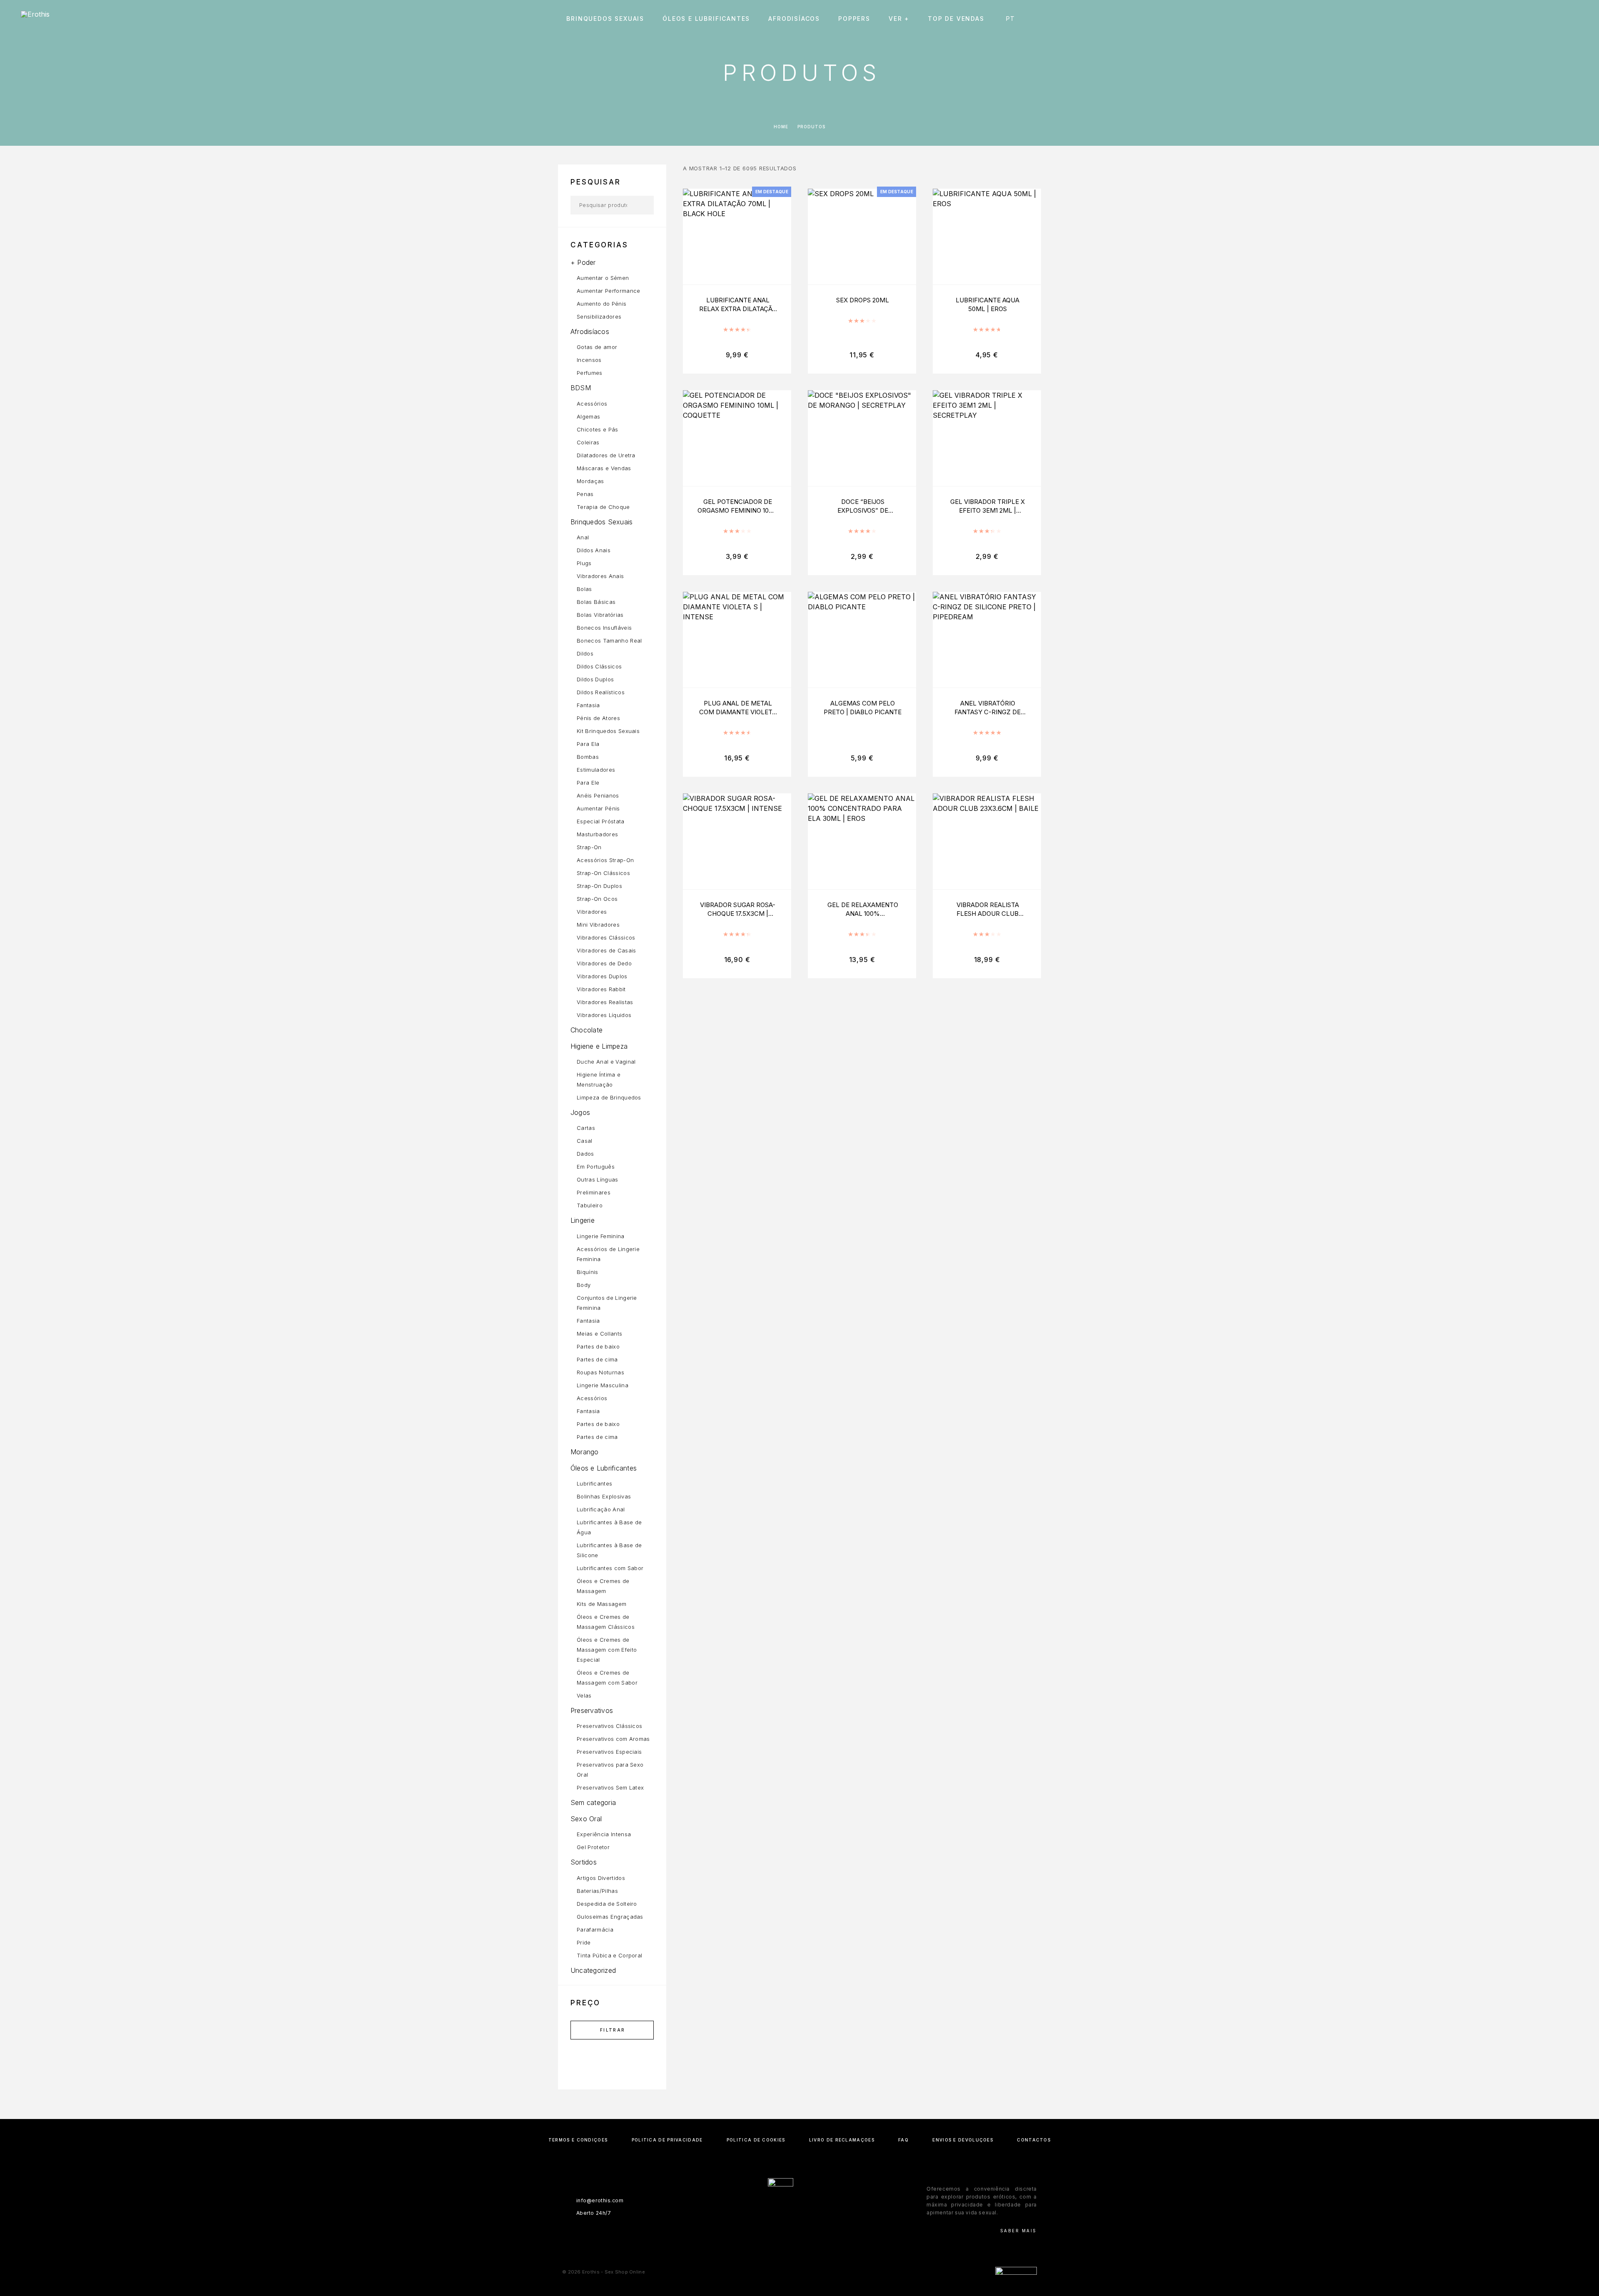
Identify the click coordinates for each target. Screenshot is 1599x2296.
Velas (584, 1695)
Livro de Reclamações (842, 2140)
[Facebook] (783, 2231)
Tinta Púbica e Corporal (609, 1955)
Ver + (899, 19)
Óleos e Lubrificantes (706, 19)
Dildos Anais (594, 550)
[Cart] (1575, 19)
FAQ (903, 2140)
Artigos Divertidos (601, 1878)
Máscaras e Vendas (604, 468)
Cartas (586, 1128)
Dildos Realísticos (601, 692)
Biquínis (588, 1272)
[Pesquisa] (1519, 19)
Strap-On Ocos (597, 899)
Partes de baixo (598, 1346)
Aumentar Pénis (598, 808)
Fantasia (588, 705)
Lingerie (583, 1220)
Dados (585, 1154)
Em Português (596, 1167)
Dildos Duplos (595, 679)
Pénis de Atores (598, 718)
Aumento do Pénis (601, 304)
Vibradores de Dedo (604, 963)
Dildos (585, 653)
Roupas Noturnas (600, 1372)
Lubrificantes (594, 1483)
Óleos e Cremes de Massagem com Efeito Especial (607, 1650)
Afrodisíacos (794, 19)
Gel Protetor (593, 1847)
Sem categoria (593, 1802)
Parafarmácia (595, 1930)
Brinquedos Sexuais (605, 19)
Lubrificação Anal (601, 1509)
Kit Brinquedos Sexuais (608, 731)
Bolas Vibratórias (600, 615)
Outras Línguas (598, 1179)
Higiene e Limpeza (599, 1046)
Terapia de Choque (603, 507)
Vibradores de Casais (606, 950)
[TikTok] (816, 2231)
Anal (583, 537)
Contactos (1034, 2140)
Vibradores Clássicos (606, 937)
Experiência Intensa (604, 1834)
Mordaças (590, 481)
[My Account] (1538, 19)
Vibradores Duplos (602, 976)
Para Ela (588, 744)
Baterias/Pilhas (597, 1891)
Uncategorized (593, 1970)
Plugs (584, 563)
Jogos (580, 1112)
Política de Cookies (756, 2140)
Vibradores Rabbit (601, 989)
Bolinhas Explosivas (604, 1496)
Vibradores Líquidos (604, 1015)
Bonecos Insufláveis (604, 628)
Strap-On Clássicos (603, 873)
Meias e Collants (599, 1334)
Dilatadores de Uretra (606, 455)
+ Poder (583, 262)
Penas (585, 494)
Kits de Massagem (601, 1604)
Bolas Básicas (596, 602)
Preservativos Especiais (609, 1752)
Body (584, 1285)
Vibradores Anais (600, 576)
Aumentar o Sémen (603, 278)
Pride (584, 1942)
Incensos (589, 360)
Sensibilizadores (599, 317)
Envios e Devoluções (963, 2140)
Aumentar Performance (609, 291)
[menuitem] (1012, 19)
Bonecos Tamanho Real (609, 641)
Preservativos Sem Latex (610, 1787)
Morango (585, 1452)
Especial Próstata (601, 821)
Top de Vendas (956, 19)
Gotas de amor (597, 347)
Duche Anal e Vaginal (606, 1062)
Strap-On (589, 847)
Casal (585, 1141)
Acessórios (592, 404)
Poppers (854, 19)
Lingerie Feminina (601, 1236)
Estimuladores (596, 770)
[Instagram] (799, 2231)
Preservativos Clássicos (609, 1726)
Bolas (584, 589)
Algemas (588, 416)
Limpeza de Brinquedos (609, 1097)
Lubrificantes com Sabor (610, 1568)
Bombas (588, 757)
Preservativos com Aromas (613, 1739)
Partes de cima (597, 1359)
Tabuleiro (590, 1205)
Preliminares (594, 1192)
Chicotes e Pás (598, 429)
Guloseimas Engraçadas (610, 1917)
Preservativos (592, 1710)
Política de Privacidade (667, 2140)
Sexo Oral (586, 1819)
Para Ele (588, 783)
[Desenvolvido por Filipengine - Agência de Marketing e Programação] (1016, 2272)
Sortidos (584, 1862)
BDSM (581, 388)
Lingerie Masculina (603, 1385)
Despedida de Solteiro (607, 1904)
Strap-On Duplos (599, 886)
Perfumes (590, 373)
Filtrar (613, 2030)
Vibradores (592, 912)
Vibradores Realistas (605, 1002)
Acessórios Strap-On (605, 860)
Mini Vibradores (598, 925)
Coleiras (588, 442)
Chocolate (587, 1030)
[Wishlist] (1556, 19)
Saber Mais (1019, 2231)
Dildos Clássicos (599, 666)
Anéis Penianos (598, 795)
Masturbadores (597, 834)
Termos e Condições (578, 2140)
